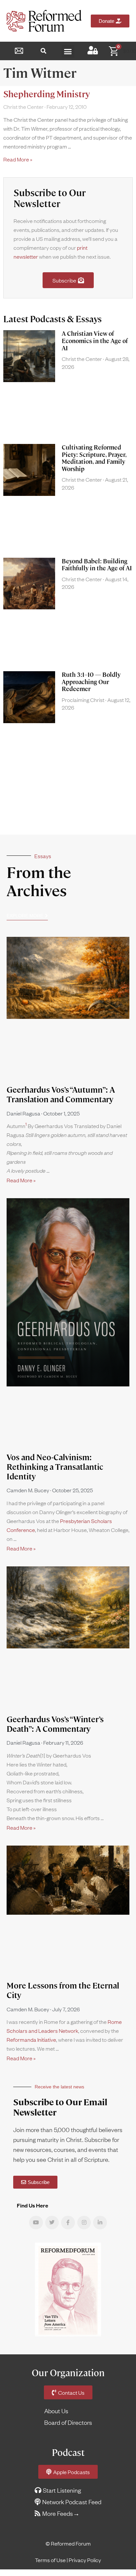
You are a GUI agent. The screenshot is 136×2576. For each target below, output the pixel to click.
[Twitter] (52, 2223)
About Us (56, 2411)
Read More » (18, 159)
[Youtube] (36, 2223)
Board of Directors (68, 2422)
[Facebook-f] (68, 2223)
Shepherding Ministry (47, 94)
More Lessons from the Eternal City (63, 1990)
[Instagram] (84, 2223)
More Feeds (58, 2513)
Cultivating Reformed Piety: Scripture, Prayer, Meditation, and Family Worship (94, 458)
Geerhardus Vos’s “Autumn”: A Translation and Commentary (61, 1095)
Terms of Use (50, 2560)
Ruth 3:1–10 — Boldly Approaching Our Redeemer (91, 682)
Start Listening (62, 2490)
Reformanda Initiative (31, 2039)
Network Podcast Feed (72, 2502)
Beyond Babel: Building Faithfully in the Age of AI (97, 565)
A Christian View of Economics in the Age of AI (95, 341)
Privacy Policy (85, 2560)
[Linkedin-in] (100, 2223)
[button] (43, 51)
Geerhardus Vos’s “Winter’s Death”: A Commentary (55, 1724)
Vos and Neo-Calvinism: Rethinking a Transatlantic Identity (55, 1467)
